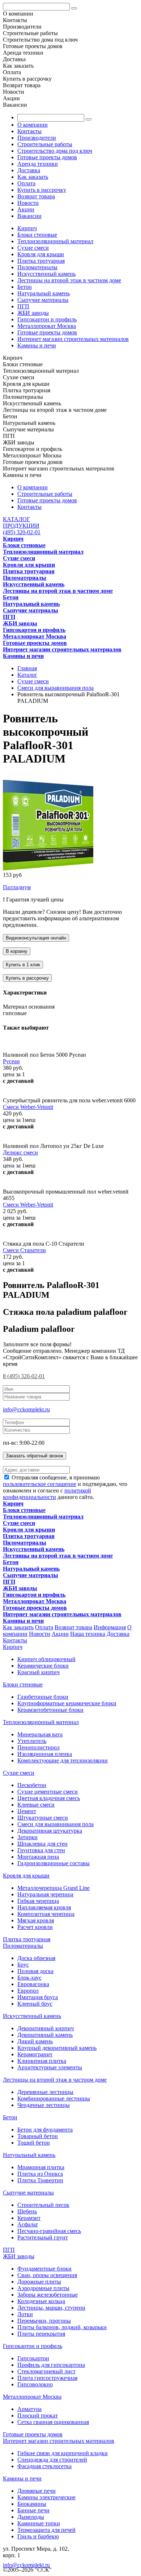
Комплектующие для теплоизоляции (63, 1760)
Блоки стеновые (37, 235)
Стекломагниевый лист (46, 2371)
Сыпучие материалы (43, 300)
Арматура (29, 2409)
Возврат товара (36, 196)
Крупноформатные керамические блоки (67, 1703)
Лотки (25, 2314)
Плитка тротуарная (41, 261)
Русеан (11, 1061)
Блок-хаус (29, 1978)
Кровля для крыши (41, 254)
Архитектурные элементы (50, 2067)
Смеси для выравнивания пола (55, 1824)
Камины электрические (46, 2497)
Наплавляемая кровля (44, 1907)
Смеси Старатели (24, 1250)
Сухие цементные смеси (48, 1792)
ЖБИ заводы (33, 313)
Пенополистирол (39, 1747)
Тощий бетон (34, 2143)
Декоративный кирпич (46, 2028)
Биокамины (32, 2504)
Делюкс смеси (20, 1152)
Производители (37, 138)
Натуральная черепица (45, 1894)
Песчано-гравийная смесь (49, 2231)
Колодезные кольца (41, 2301)
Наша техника (88, 1634)
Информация (110, 1627)
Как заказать (33, 177)
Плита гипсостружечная (47, 2378)
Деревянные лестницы (45, 2092)
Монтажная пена (38, 1857)
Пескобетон (32, 1785)
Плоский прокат (38, 2415)
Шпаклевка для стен (42, 1844)
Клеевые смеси (36, 1805)
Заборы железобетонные (48, 2295)
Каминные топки (39, 2523)
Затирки (27, 1837)
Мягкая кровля (36, 1920)
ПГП (23, 306)
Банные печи (33, 2510)
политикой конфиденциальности (47, 1494)
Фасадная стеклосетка (44, 2466)
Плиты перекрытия (41, 2334)
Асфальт (28, 2224)
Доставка (29, 170)
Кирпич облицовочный (46, 1659)
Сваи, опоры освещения (47, 2275)
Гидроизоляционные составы (54, 1863)
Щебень (27, 2211)
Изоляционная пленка (45, 1754)
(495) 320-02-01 (22, 532)
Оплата (26, 183)
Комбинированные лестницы (54, 2098)
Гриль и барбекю (38, 2536)
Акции (26, 209)
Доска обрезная (36, 1958)
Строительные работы (45, 144)
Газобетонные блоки (43, 1697)
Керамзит (29, 2218)
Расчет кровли (35, 1927)
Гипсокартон (33, 2358)
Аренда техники (38, 164)
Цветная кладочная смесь (49, 1798)
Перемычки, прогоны (44, 2321)
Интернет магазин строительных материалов (73, 339)
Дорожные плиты (39, 2282)
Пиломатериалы (37, 267)
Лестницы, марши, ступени (51, 2308)
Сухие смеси (33, 248)
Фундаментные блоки (44, 2269)
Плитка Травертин (40, 2180)
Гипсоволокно (35, 2384)
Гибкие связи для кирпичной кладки (63, 2453)
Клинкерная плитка (42, 2061)
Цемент (27, 1811)
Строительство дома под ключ (55, 151)
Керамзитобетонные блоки (50, 1710)
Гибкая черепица (38, 1901)
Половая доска (35, 1971)
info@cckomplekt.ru (26, 1409)
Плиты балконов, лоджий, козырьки (62, 2327)
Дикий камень (35, 2041)
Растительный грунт (43, 2237)
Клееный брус (35, 2004)
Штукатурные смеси (43, 1818)
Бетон (25, 287)
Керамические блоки (43, 1666)
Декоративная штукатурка (50, 1831)
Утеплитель (32, 1741)
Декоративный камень (45, 2035)
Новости (28, 203)
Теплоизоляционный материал (55, 241)
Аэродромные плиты (43, 2288)
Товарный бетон (38, 2136)
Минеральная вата (40, 1734)
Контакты (29, 131)
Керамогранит (35, 2054)
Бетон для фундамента (45, 2130)
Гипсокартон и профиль (47, 319)
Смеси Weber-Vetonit (28, 1107)
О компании (33, 125)
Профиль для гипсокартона (51, 2365)
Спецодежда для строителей (52, 2460)
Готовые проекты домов (47, 157)
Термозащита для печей (46, 2530)
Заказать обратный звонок (35, 1456)
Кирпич (27, 228)
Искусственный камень (46, 274)
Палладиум (17, 887)
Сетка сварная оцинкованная (53, 2422)
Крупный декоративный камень (57, 2048)
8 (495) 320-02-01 (24, 1376)
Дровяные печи (37, 2491)
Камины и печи (37, 345)
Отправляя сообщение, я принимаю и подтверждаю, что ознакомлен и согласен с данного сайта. (65, 1487)
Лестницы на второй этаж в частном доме (69, 280)
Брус (23, 1965)
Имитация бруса (38, 1997)
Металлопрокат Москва (47, 326)
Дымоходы (31, 2517)
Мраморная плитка (41, 2167)
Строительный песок (43, 2205)
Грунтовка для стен (41, 1850)
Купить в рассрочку (42, 190)
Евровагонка (33, 1984)
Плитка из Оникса (40, 2174)
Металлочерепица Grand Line (54, 1888)
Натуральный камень (44, 293)
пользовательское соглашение (40, 1484)
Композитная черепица (46, 1914)
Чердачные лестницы (44, 2105)
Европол (28, 1991)
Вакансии (29, 216)
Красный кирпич (39, 1672)
